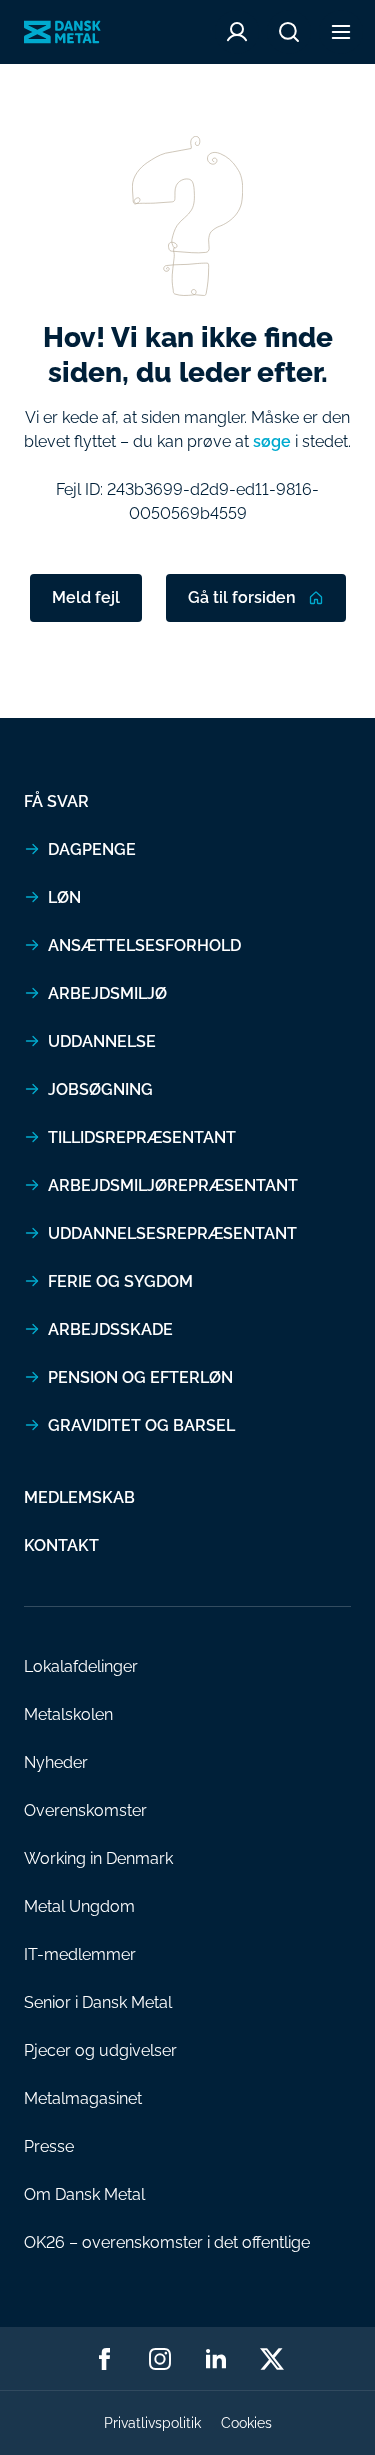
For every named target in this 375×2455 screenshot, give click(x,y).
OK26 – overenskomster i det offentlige (167, 2242)
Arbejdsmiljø (107, 993)
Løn (64, 897)
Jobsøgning (100, 1089)
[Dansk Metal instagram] (160, 2359)
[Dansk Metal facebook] (104, 2359)
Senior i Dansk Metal (98, 2002)
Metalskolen (68, 1714)
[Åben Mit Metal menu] (237, 32)
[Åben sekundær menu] (341, 32)
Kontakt (61, 1545)
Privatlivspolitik (152, 2423)
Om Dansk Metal (84, 2194)
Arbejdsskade (110, 1329)
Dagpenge (92, 849)
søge (272, 441)
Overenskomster (85, 1810)
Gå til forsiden (242, 597)
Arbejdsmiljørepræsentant (173, 1185)
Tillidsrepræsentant (142, 1137)
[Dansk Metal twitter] (272, 2359)
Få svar (56, 801)
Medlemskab (79, 1497)
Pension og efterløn (140, 1377)
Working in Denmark (98, 1858)
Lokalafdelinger (81, 1666)
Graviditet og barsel (141, 1425)
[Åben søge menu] (289, 32)
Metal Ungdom (79, 1906)
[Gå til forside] (62, 32)
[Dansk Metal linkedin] (216, 2359)
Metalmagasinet (83, 2098)
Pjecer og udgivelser (100, 2050)
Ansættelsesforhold (144, 945)
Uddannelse (102, 1041)
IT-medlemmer (80, 1954)
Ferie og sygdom (120, 1281)
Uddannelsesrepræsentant (172, 1233)
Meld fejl (86, 597)
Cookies (246, 2423)
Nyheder (56, 1762)
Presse (49, 2146)
